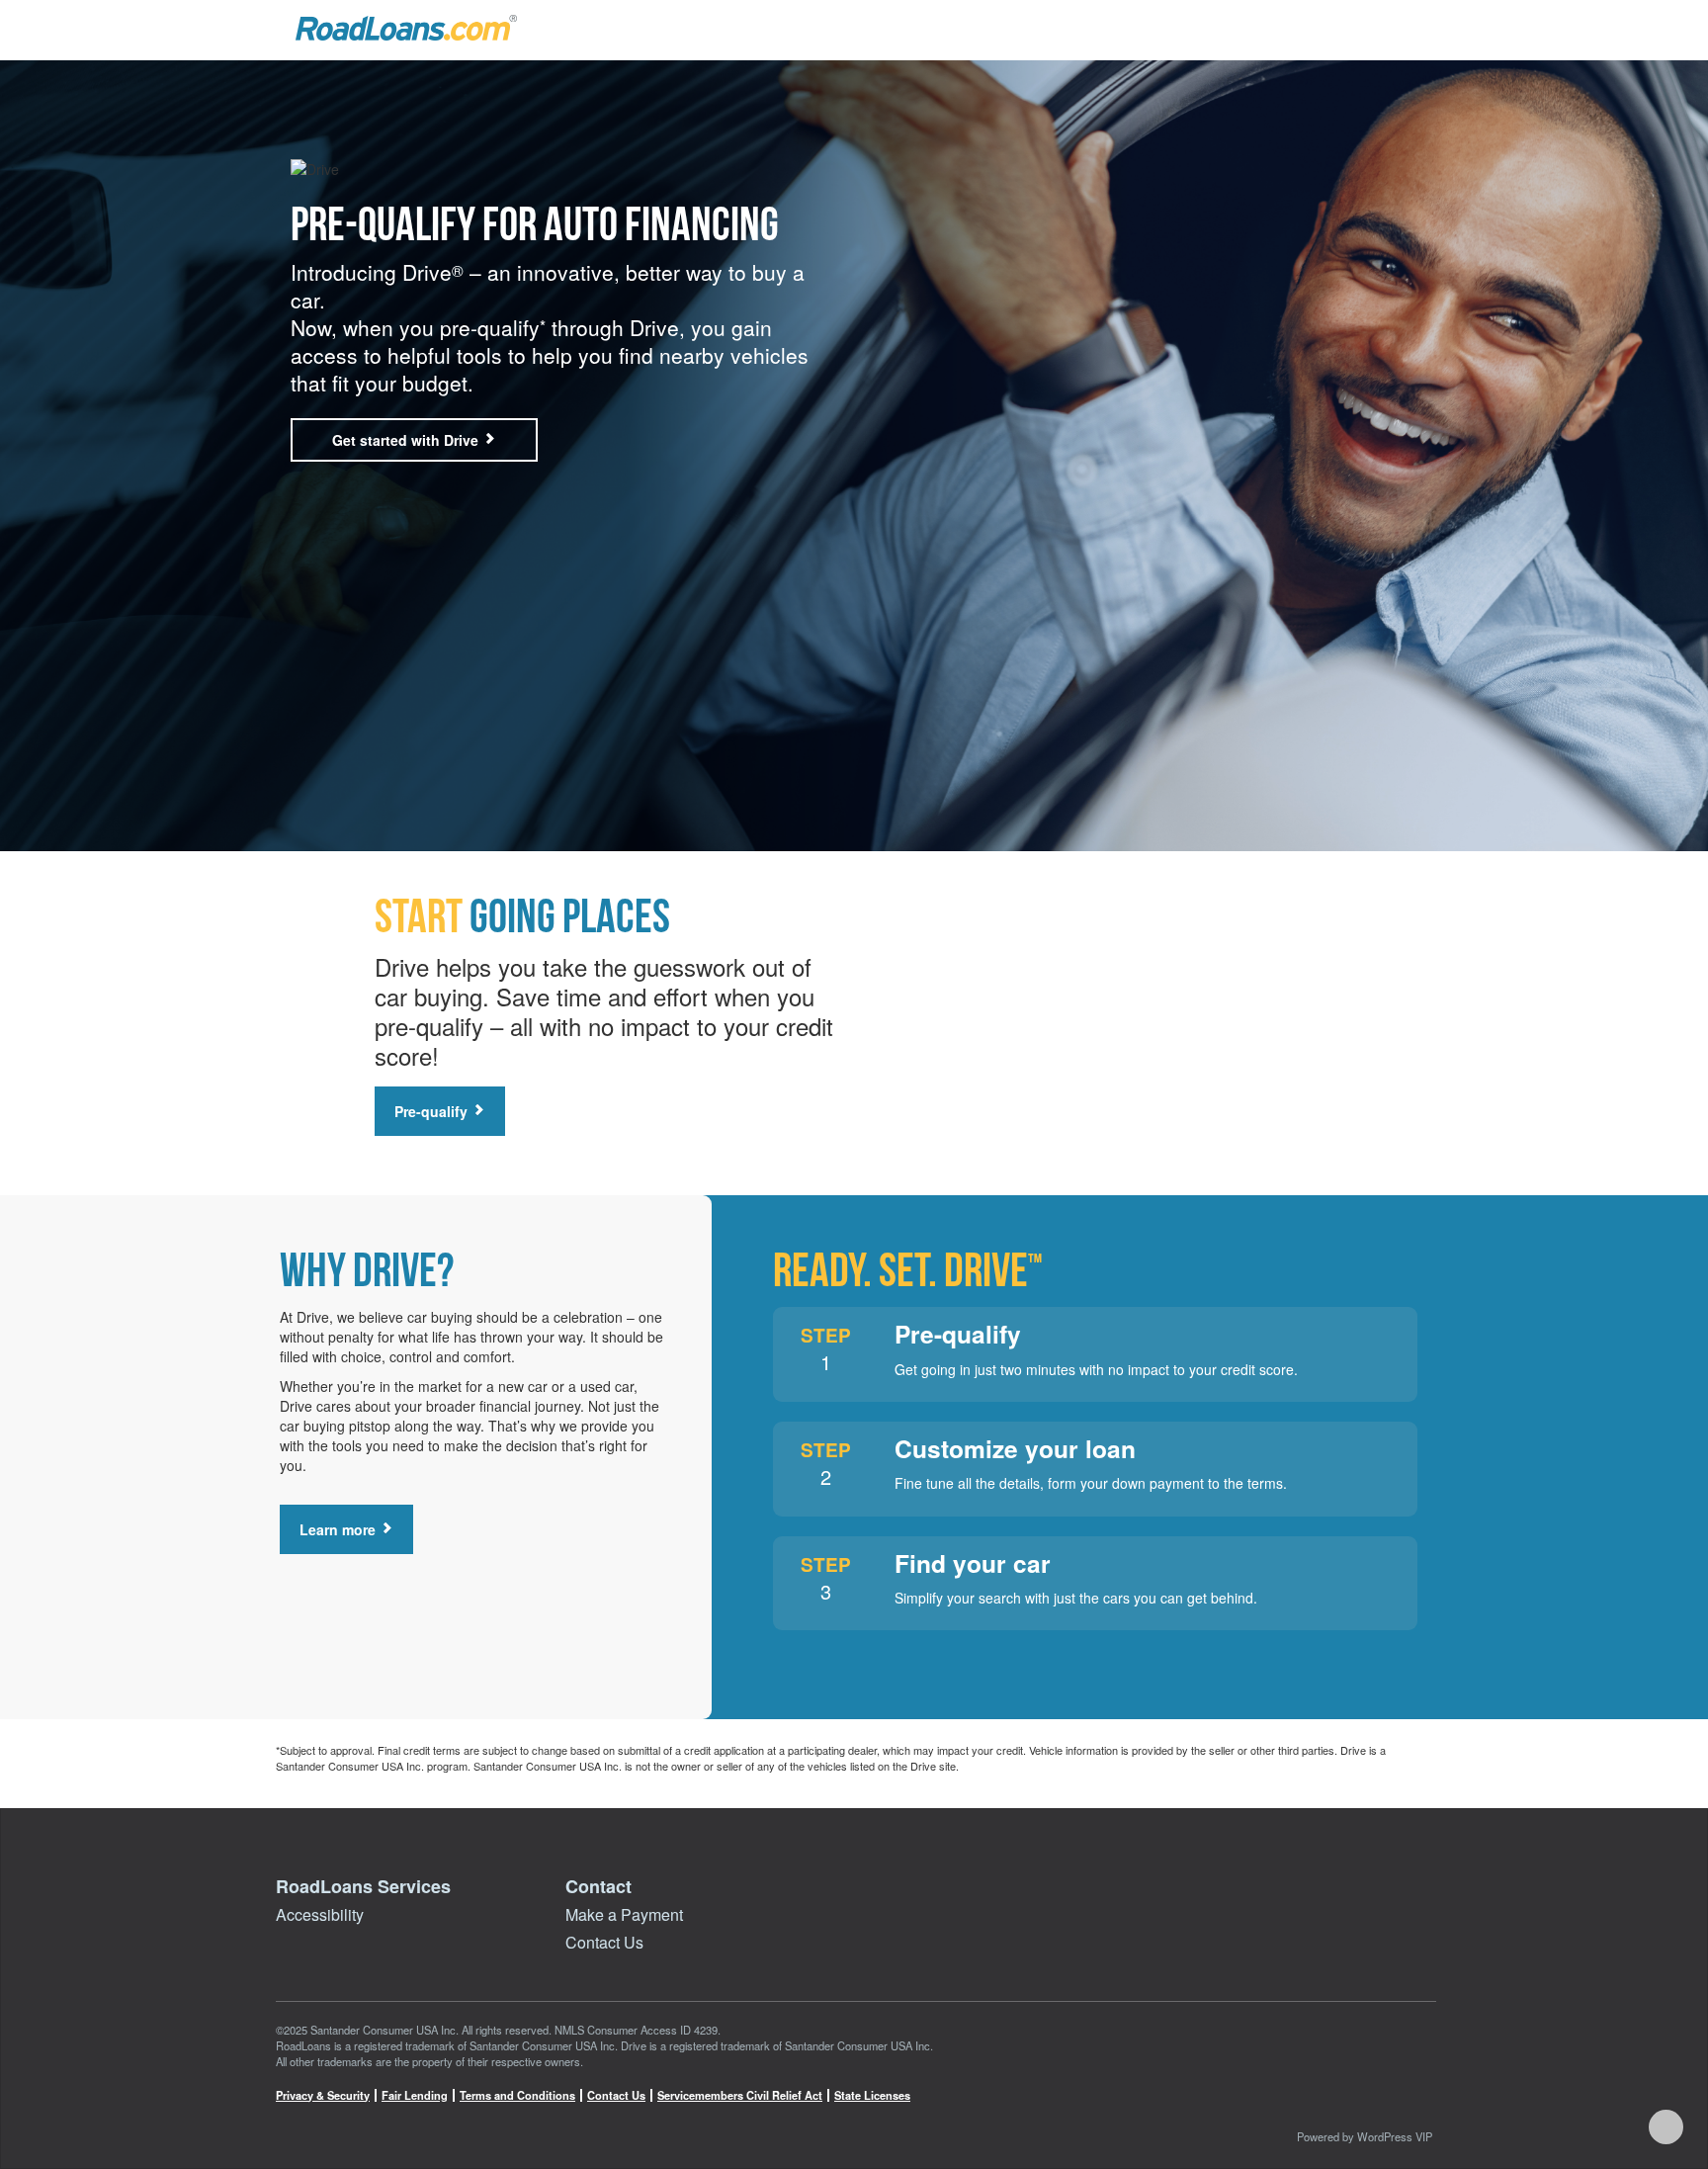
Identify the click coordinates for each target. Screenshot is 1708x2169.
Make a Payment (624, 1914)
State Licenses (872, 2095)
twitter (1373, 2104)
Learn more (340, 1529)
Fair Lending (415, 2095)
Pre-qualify (433, 1111)
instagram (1417, 2104)
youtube (1328, 2104)
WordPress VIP (1395, 2136)
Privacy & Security (323, 2095)
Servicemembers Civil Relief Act (740, 2095)
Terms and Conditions (517, 2095)
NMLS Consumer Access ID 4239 (636, 2030)
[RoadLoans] (406, 28)
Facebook (1284, 2104)
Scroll (1666, 2127)
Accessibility (320, 1914)
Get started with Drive (407, 440)
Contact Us (604, 1942)
